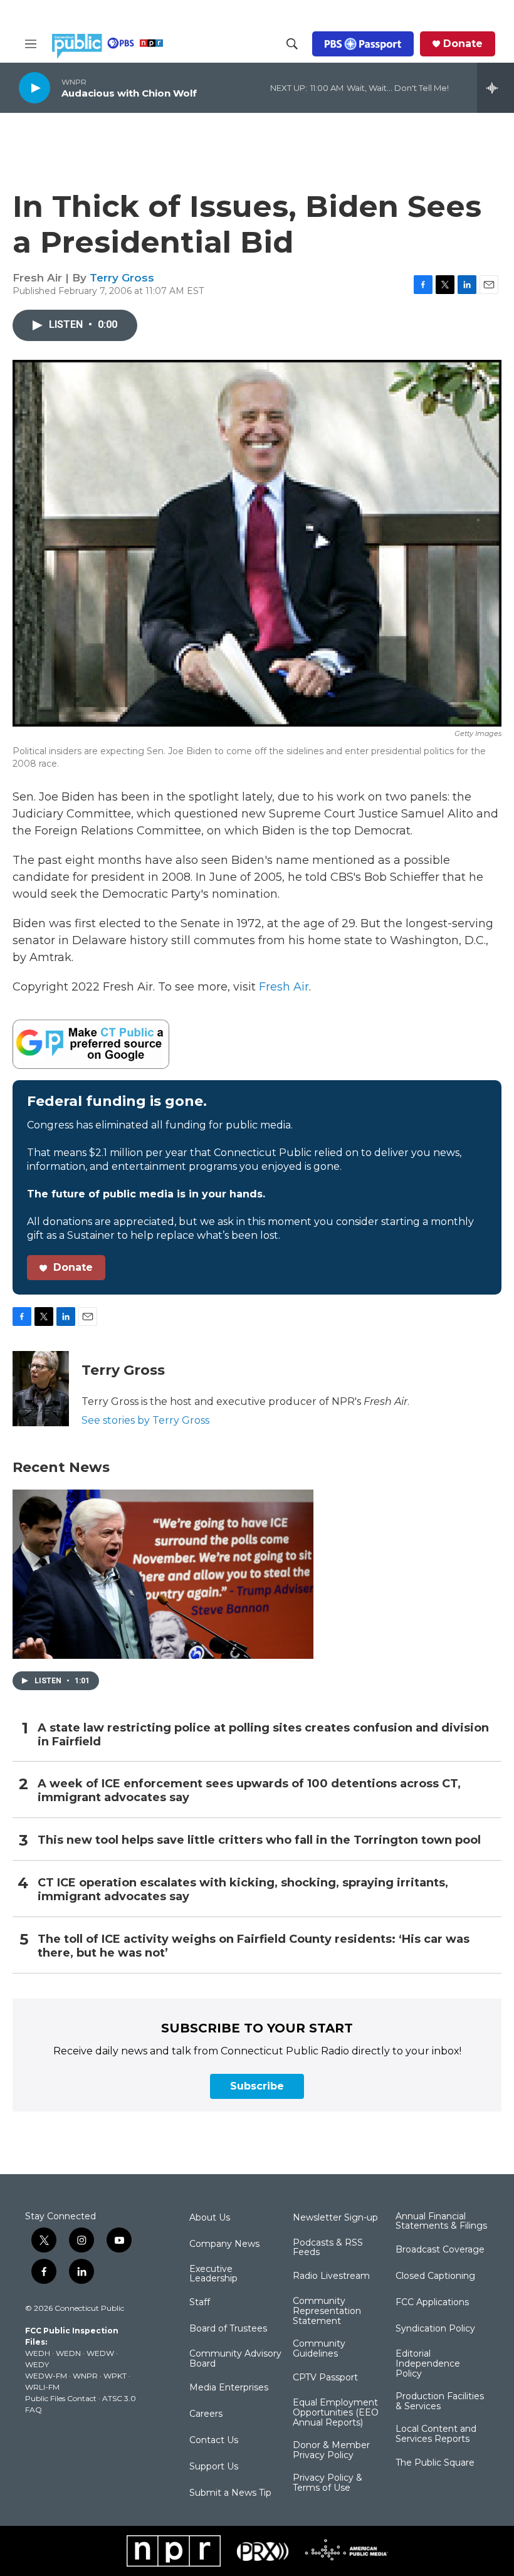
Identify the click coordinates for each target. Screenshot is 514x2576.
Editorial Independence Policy (428, 2364)
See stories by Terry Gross (145, 1420)
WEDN (68, 2353)
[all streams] (496, 88)
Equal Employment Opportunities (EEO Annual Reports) (336, 2413)
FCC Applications (432, 2303)
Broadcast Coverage (440, 2250)
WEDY (37, 2364)
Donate (463, 44)
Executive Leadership (213, 2274)
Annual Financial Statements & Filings (441, 2222)
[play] (34, 87)
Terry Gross (122, 278)
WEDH (38, 2353)
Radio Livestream (331, 2276)
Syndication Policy (435, 2329)
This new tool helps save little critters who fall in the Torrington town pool (259, 1840)
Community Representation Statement (327, 2311)
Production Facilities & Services (440, 2402)
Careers (206, 2414)
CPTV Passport (325, 2378)
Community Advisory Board (235, 2359)
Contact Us (214, 2441)
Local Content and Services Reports (436, 2434)
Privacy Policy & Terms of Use (328, 2483)
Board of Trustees (228, 2329)
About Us (210, 2218)
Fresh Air (284, 987)
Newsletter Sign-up (335, 2218)
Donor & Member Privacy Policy (331, 2451)
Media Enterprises (229, 2388)
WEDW (100, 2353)
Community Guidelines (319, 2349)
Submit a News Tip (230, 2493)
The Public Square (435, 2463)
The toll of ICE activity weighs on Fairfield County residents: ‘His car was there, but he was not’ (254, 1946)
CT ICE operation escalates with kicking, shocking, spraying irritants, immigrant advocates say (243, 1890)
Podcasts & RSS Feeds (328, 2248)
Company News (224, 2244)
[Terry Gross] (41, 1389)
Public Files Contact (61, 2398)
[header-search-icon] (292, 44)
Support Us (214, 2467)
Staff (200, 2303)
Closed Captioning (435, 2276)
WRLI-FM (42, 2387)
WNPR (85, 2376)
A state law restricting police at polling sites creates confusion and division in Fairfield (263, 1735)
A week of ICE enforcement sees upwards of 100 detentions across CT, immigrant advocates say (249, 1791)
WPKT (115, 2376)
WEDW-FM (46, 2376)
